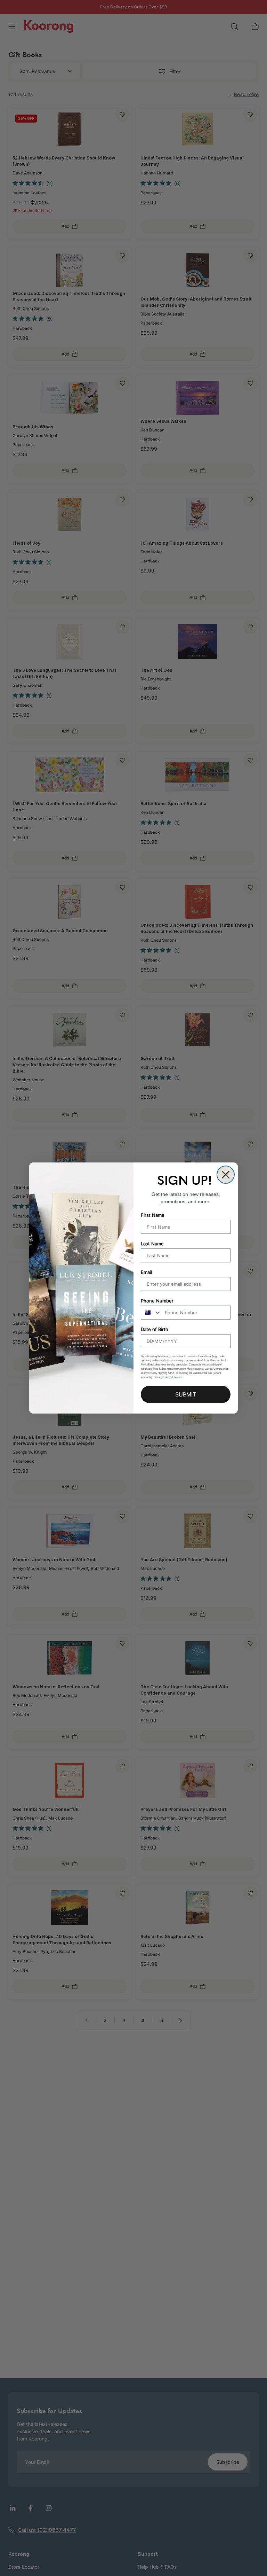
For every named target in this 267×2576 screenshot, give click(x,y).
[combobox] (151, 1313)
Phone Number (157, 1301)
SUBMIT (186, 1394)
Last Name (152, 1244)
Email (146, 1272)
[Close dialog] (226, 1175)
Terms (178, 1377)
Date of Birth (155, 1329)
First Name (153, 1215)
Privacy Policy (162, 1377)
